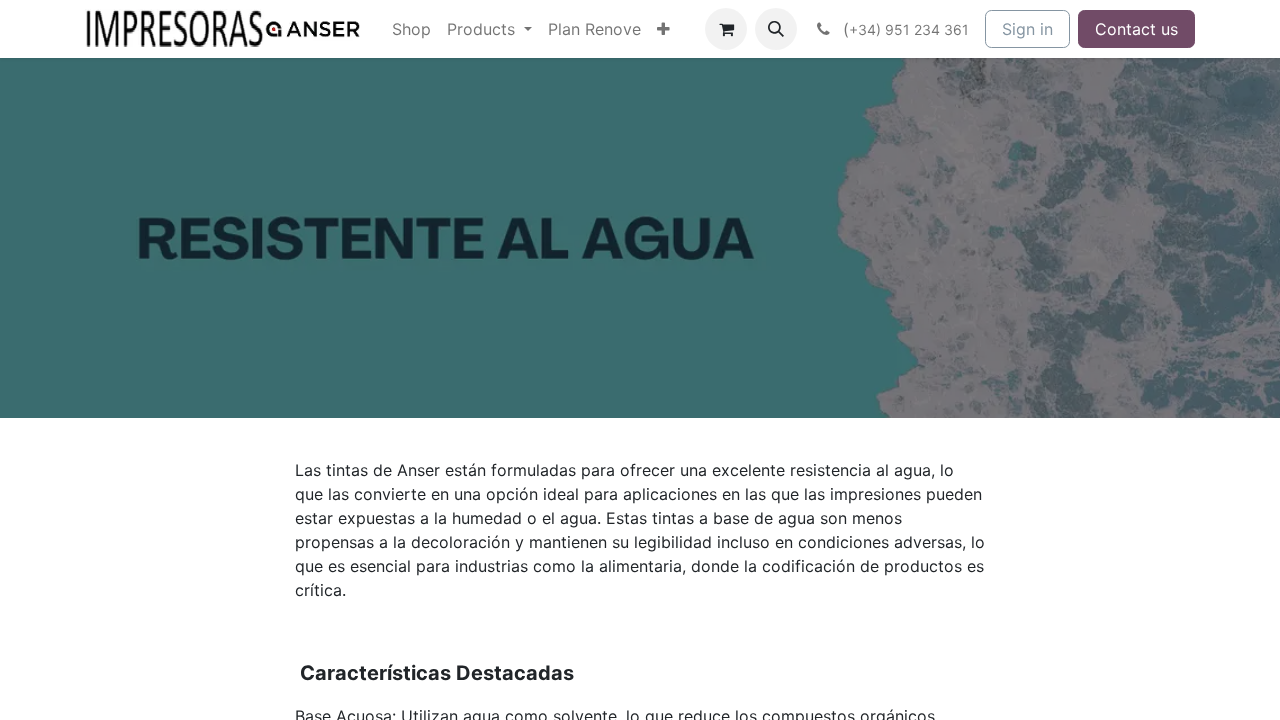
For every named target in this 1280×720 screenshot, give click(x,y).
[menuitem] (411, 29)
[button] (776, 29)
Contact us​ (1136, 29)
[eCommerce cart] (726, 29)
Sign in (1027, 29)
